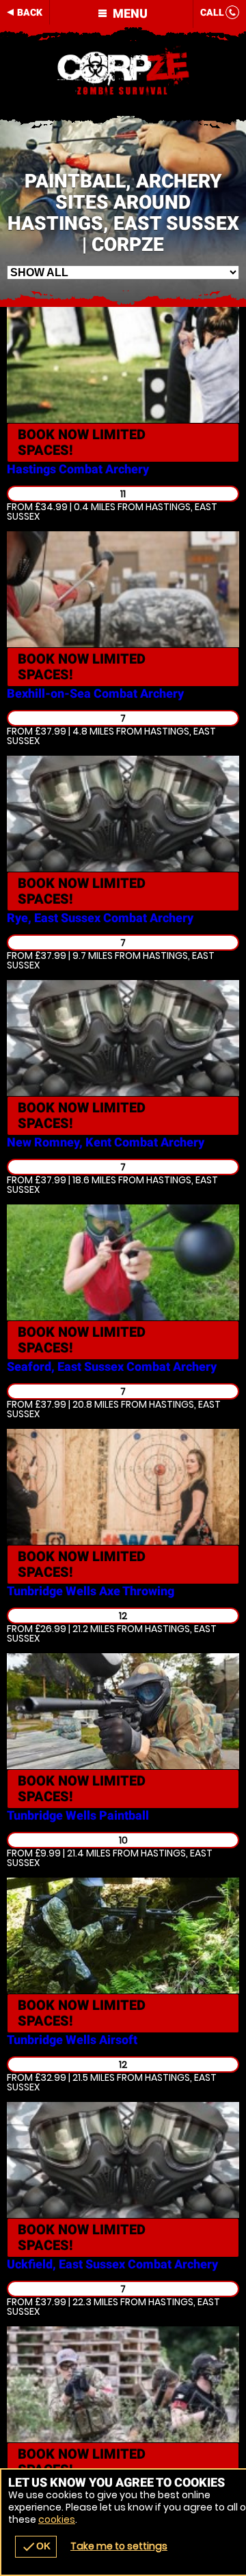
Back (30, 12)
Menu (129, 13)
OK (36, 2547)
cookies (57, 2519)
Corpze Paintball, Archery (123, 72)
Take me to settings (119, 2546)
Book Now (82, 442)
